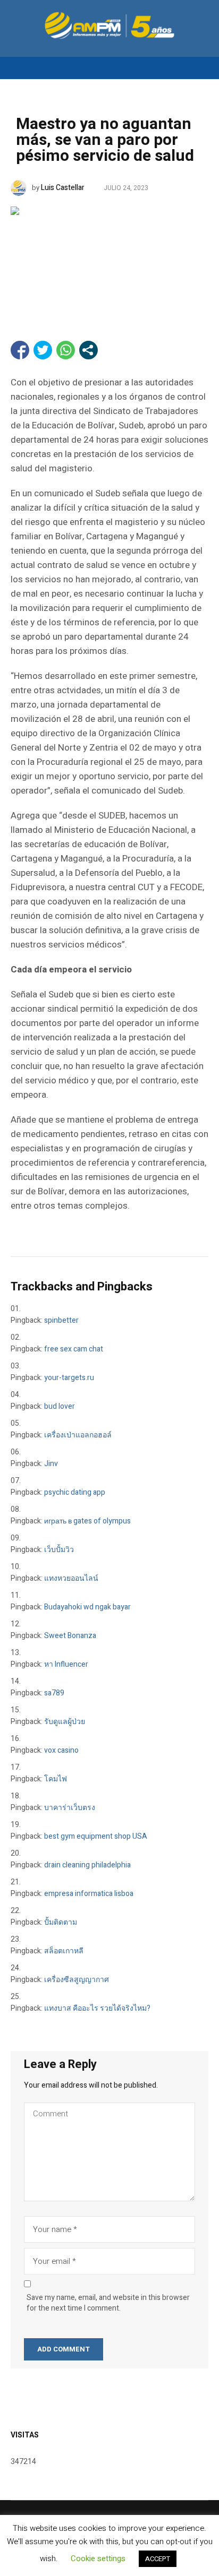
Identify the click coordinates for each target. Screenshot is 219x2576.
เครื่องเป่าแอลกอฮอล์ (78, 1435)
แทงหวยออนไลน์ (71, 1578)
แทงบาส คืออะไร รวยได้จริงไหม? (97, 2008)
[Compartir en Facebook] (20, 350)
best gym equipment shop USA (96, 1836)
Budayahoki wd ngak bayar (87, 1607)
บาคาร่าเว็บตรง (70, 1808)
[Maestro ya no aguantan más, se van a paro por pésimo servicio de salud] (109, 257)
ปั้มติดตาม (61, 1922)
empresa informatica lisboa (89, 1894)
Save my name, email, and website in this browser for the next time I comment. (108, 2303)
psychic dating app (75, 1492)
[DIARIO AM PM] (109, 25)
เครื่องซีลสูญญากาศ (77, 1980)
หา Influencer (66, 1664)
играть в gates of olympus (87, 1521)
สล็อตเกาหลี (64, 1951)
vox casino (61, 1750)
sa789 (54, 1693)
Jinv (51, 1464)
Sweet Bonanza (70, 1636)
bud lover (60, 1406)
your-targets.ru (69, 1378)
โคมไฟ (56, 1779)
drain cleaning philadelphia (87, 1865)
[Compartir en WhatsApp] (66, 350)
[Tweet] (43, 350)
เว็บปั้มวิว (59, 1550)
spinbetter (61, 1320)
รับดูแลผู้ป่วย (65, 1722)
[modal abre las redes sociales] (89, 350)
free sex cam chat (74, 1349)
